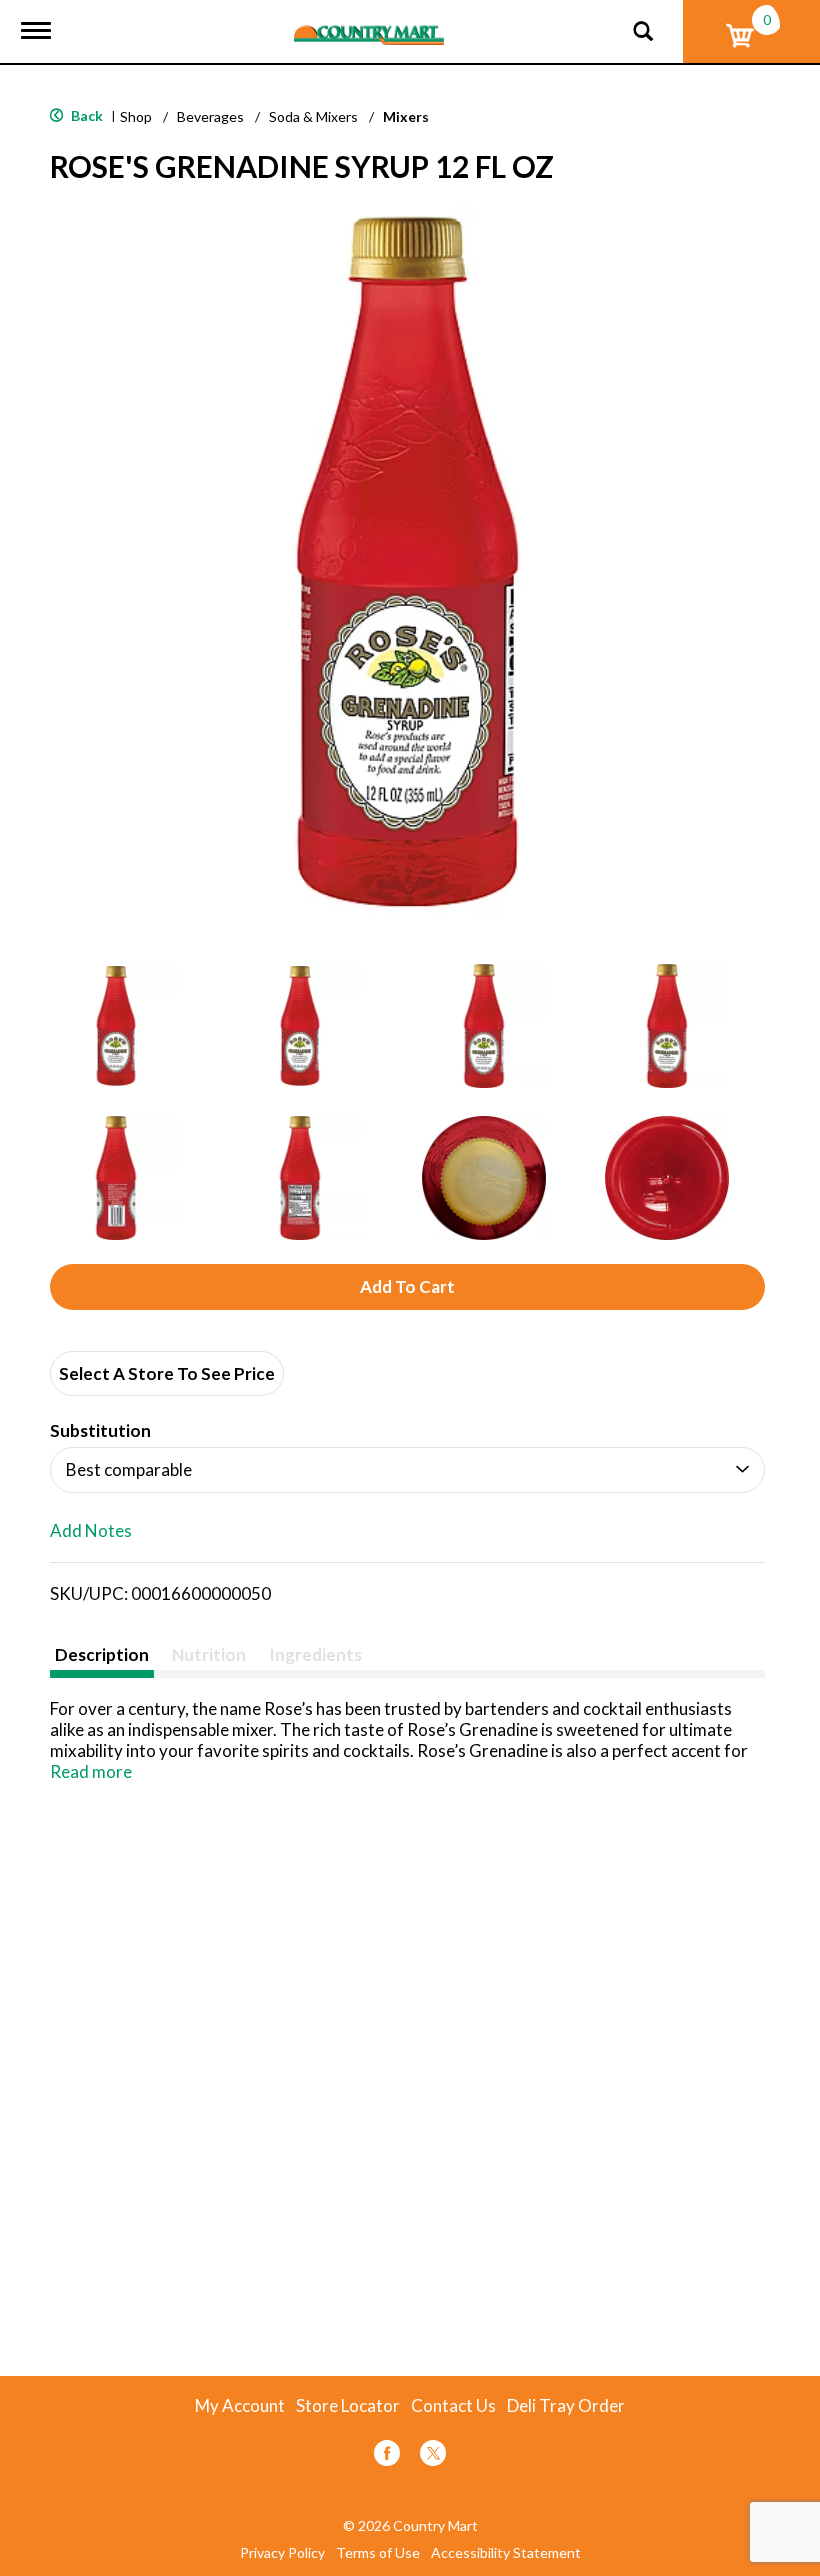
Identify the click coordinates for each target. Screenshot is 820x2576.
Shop (136, 116)
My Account (240, 2406)
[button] (116, 1026)
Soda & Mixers (313, 116)
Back (85, 115)
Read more (91, 1771)
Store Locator (348, 2406)
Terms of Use (378, 2553)
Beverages (210, 116)
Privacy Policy (282, 2553)
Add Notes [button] (91, 1531)
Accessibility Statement (506, 2553)
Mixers (406, 116)
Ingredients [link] (315, 1654)
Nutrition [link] (209, 1654)
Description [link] (102, 1654)
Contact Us (453, 2406)
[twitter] (433, 2456)
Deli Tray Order (566, 2406)
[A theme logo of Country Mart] (369, 22)
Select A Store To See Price (167, 1373)
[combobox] (407, 1470)
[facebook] (387, 2456)
